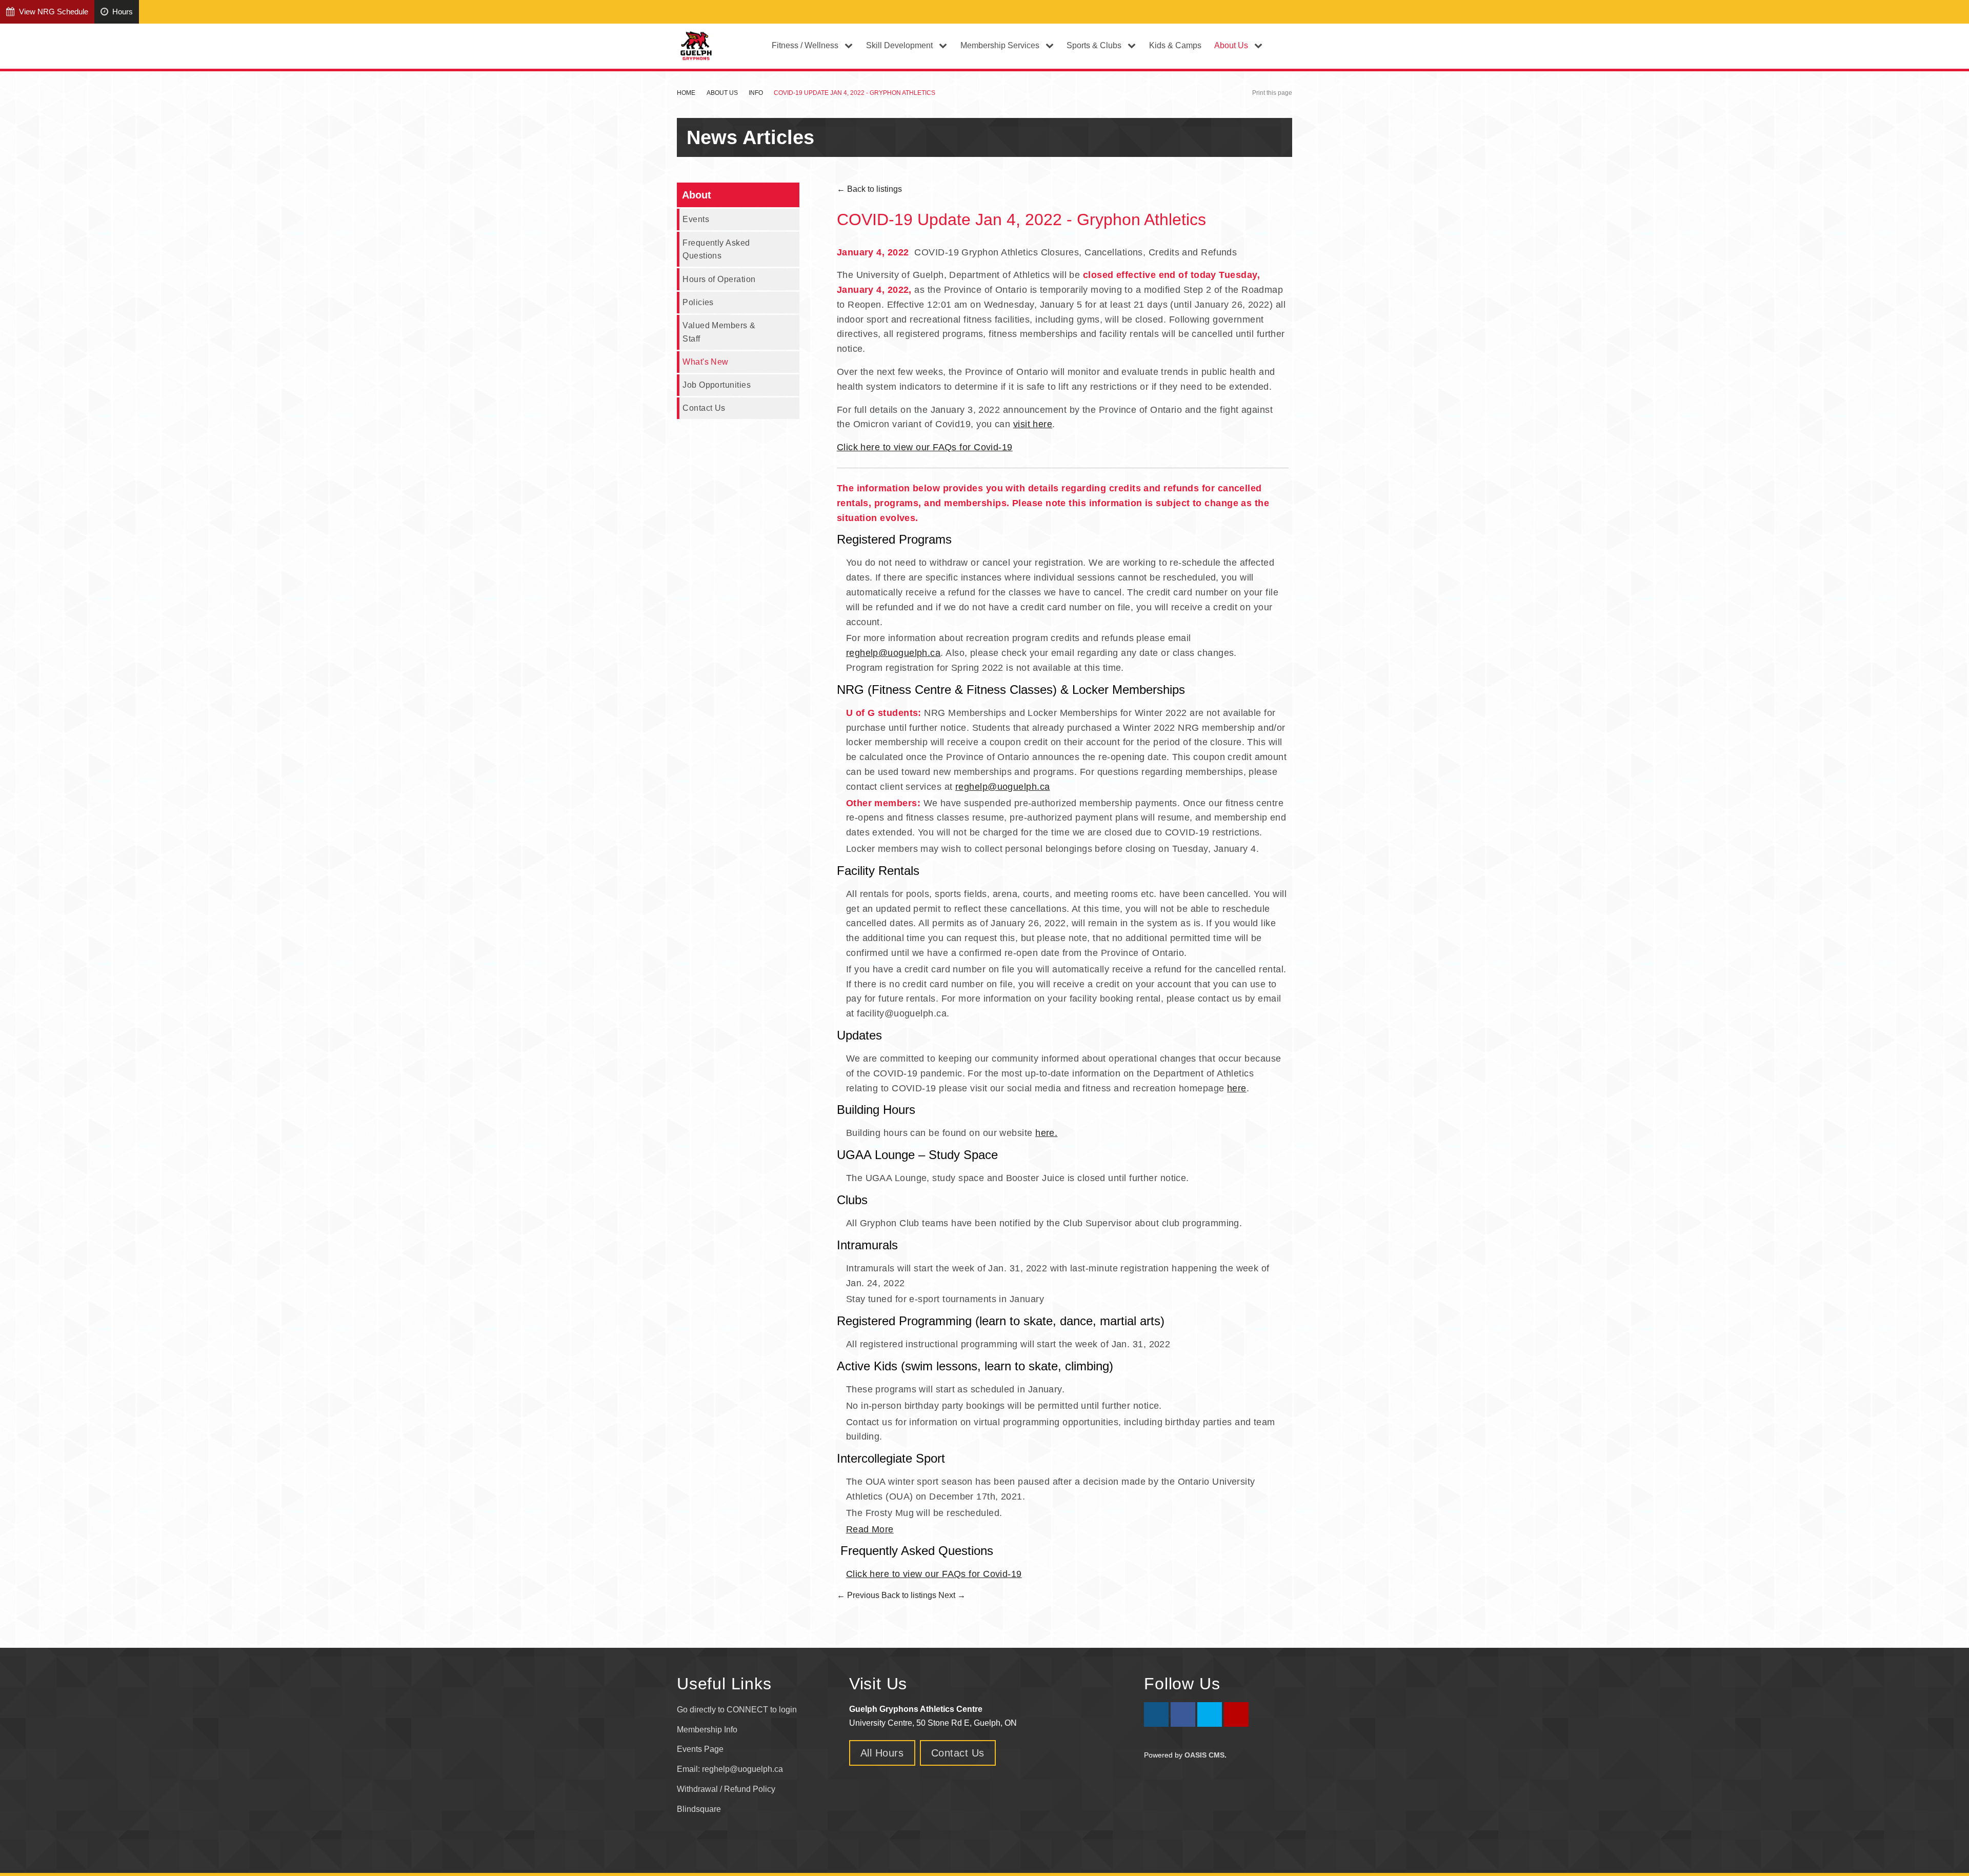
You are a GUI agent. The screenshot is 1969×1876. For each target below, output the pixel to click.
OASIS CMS (1204, 1755)
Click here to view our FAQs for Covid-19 (925, 447)
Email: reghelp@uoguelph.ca (730, 1769)
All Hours (882, 1753)
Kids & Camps (1175, 45)
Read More (870, 1529)
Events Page (700, 1749)
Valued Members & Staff (719, 332)
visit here (1033, 424)
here (1237, 1088)
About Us (722, 93)
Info (756, 93)
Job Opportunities (717, 385)
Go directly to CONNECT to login (737, 1710)
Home (686, 93)
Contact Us (704, 408)
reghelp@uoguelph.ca (893, 653)
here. (1046, 1133)
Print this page (1272, 93)
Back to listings (869, 189)
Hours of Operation (719, 279)
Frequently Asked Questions (716, 249)
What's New (706, 362)
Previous (858, 1595)
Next (952, 1595)
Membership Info (707, 1730)
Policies (698, 302)
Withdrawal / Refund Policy (726, 1789)
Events (696, 219)
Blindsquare (700, 1809)
